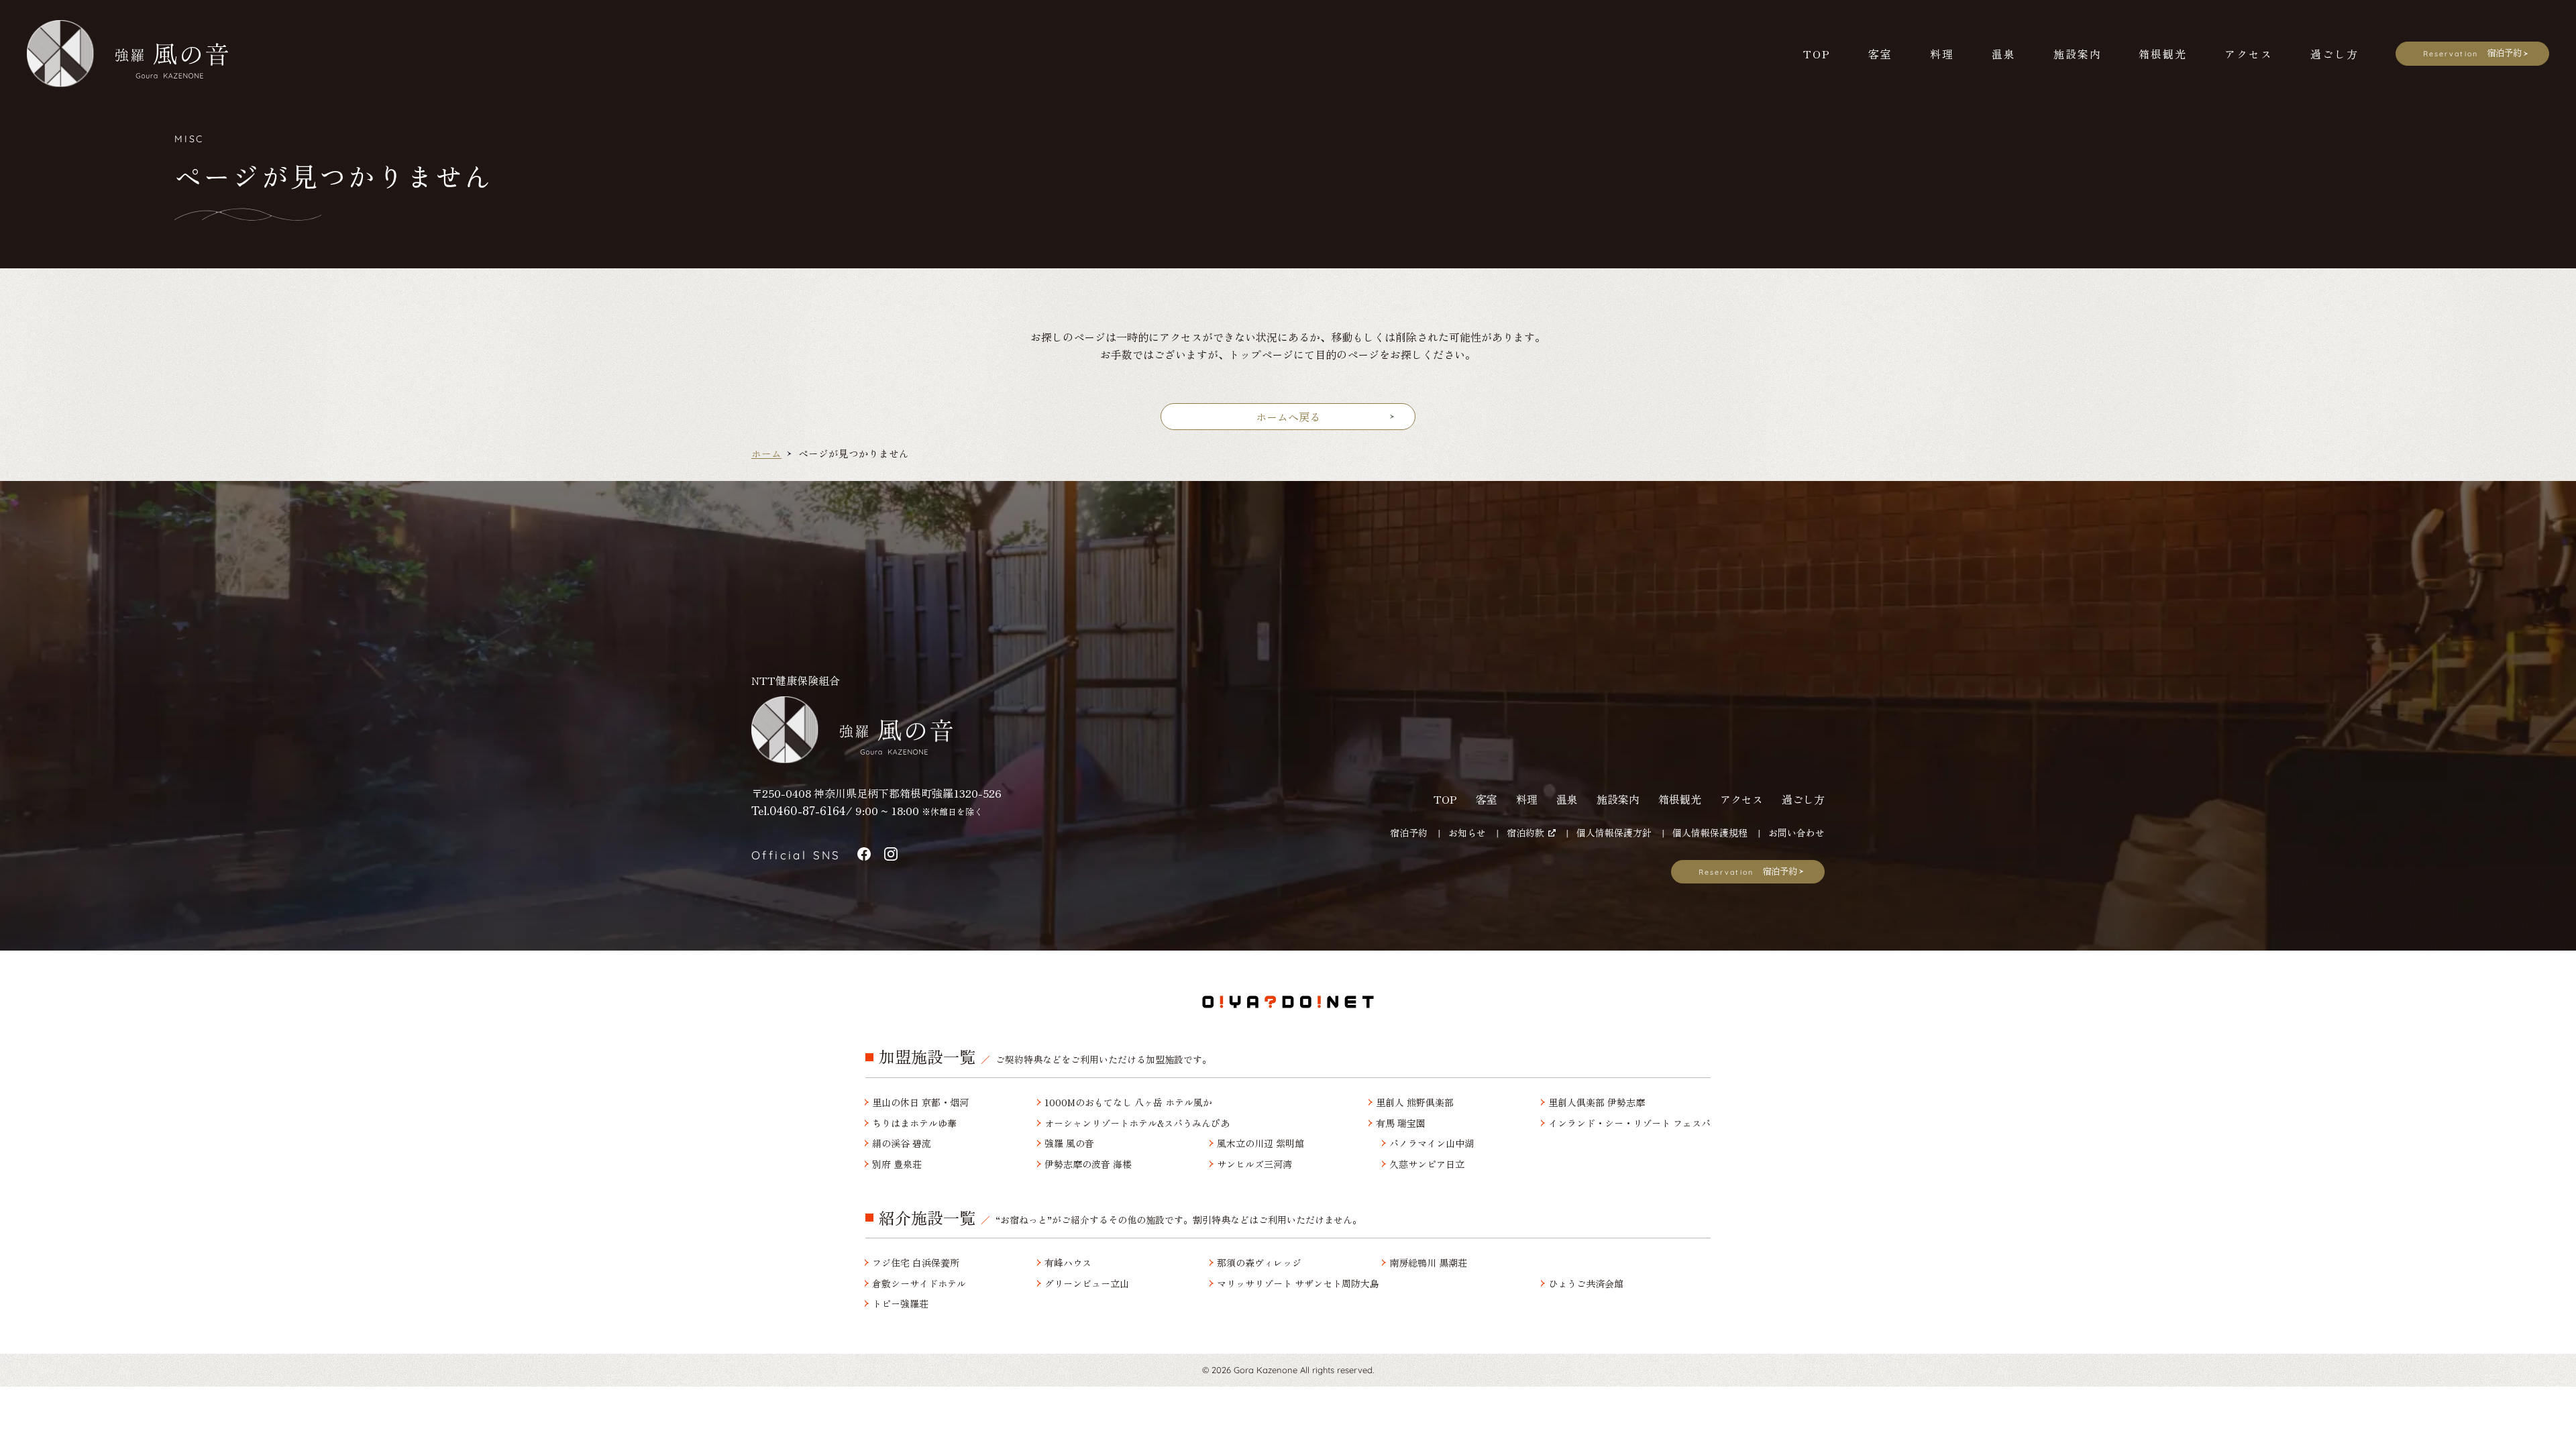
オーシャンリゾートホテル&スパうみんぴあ (1137, 1123)
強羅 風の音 (1069, 1143)
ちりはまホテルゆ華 (914, 1123)
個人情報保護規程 (1710, 833)
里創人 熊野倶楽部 (1415, 1103)
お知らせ (1467, 833)
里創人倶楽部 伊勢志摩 (1597, 1103)
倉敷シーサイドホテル (919, 1284)
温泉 (1567, 799)
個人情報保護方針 (1614, 833)
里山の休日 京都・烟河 (920, 1103)
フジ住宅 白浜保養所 (916, 1263)
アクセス (1741, 799)
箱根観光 (1680, 799)
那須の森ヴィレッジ (1259, 1263)
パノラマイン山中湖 (1432, 1143)
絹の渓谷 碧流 (902, 1143)
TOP (1445, 799)
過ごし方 (1803, 799)
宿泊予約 (1409, 833)
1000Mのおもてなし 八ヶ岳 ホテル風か (1128, 1103)
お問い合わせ (1796, 833)
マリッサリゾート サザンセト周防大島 (1298, 1284)
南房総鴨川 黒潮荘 (1428, 1263)
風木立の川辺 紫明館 (1260, 1143)
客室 (1487, 799)
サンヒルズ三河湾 (1254, 1164)
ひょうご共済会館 (1586, 1284)
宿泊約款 (1525, 833)
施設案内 (1618, 799)
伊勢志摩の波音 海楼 (1088, 1164)
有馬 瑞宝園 (1401, 1123)
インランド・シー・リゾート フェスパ (1629, 1123)
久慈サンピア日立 (1427, 1164)
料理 (1527, 799)
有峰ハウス (1068, 1263)
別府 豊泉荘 (897, 1164)
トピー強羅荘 (900, 1304)
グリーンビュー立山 (1087, 1284)
